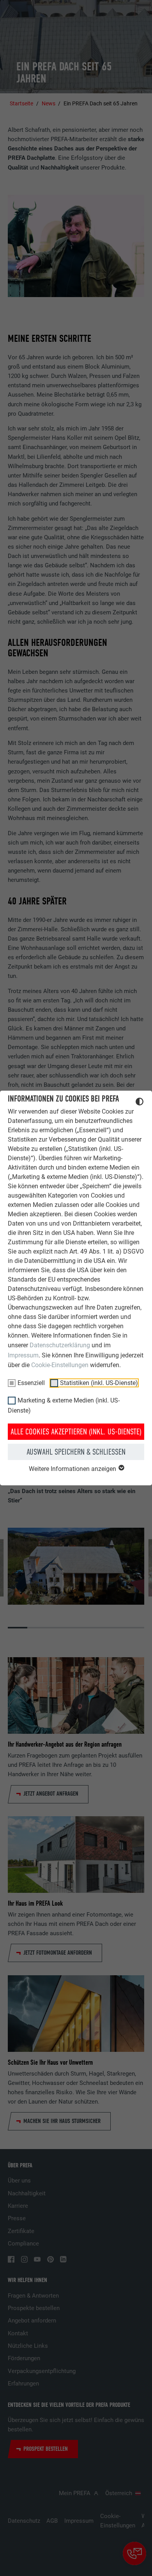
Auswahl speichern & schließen (76, 1452)
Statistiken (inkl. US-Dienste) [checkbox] (99, 1383)
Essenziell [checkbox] (31, 1383)
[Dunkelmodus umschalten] (140, 1103)
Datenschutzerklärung (60, 1345)
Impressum (23, 1355)
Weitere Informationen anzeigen (73, 1469)
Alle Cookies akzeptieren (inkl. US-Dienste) (76, 1432)
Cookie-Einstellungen (60, 1365)
